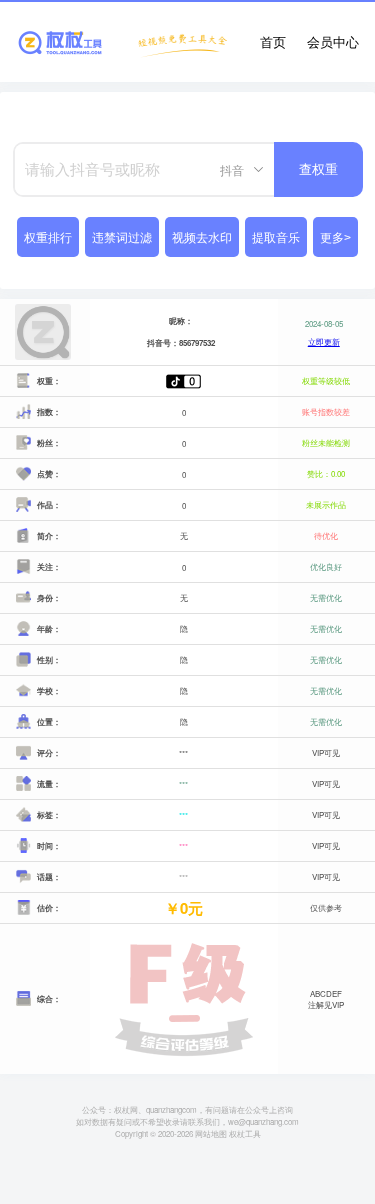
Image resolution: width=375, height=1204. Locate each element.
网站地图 (211, 1133)
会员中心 (333, 41)
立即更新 (324, 341)
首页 (273, 41)
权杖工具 (245, 1133)
